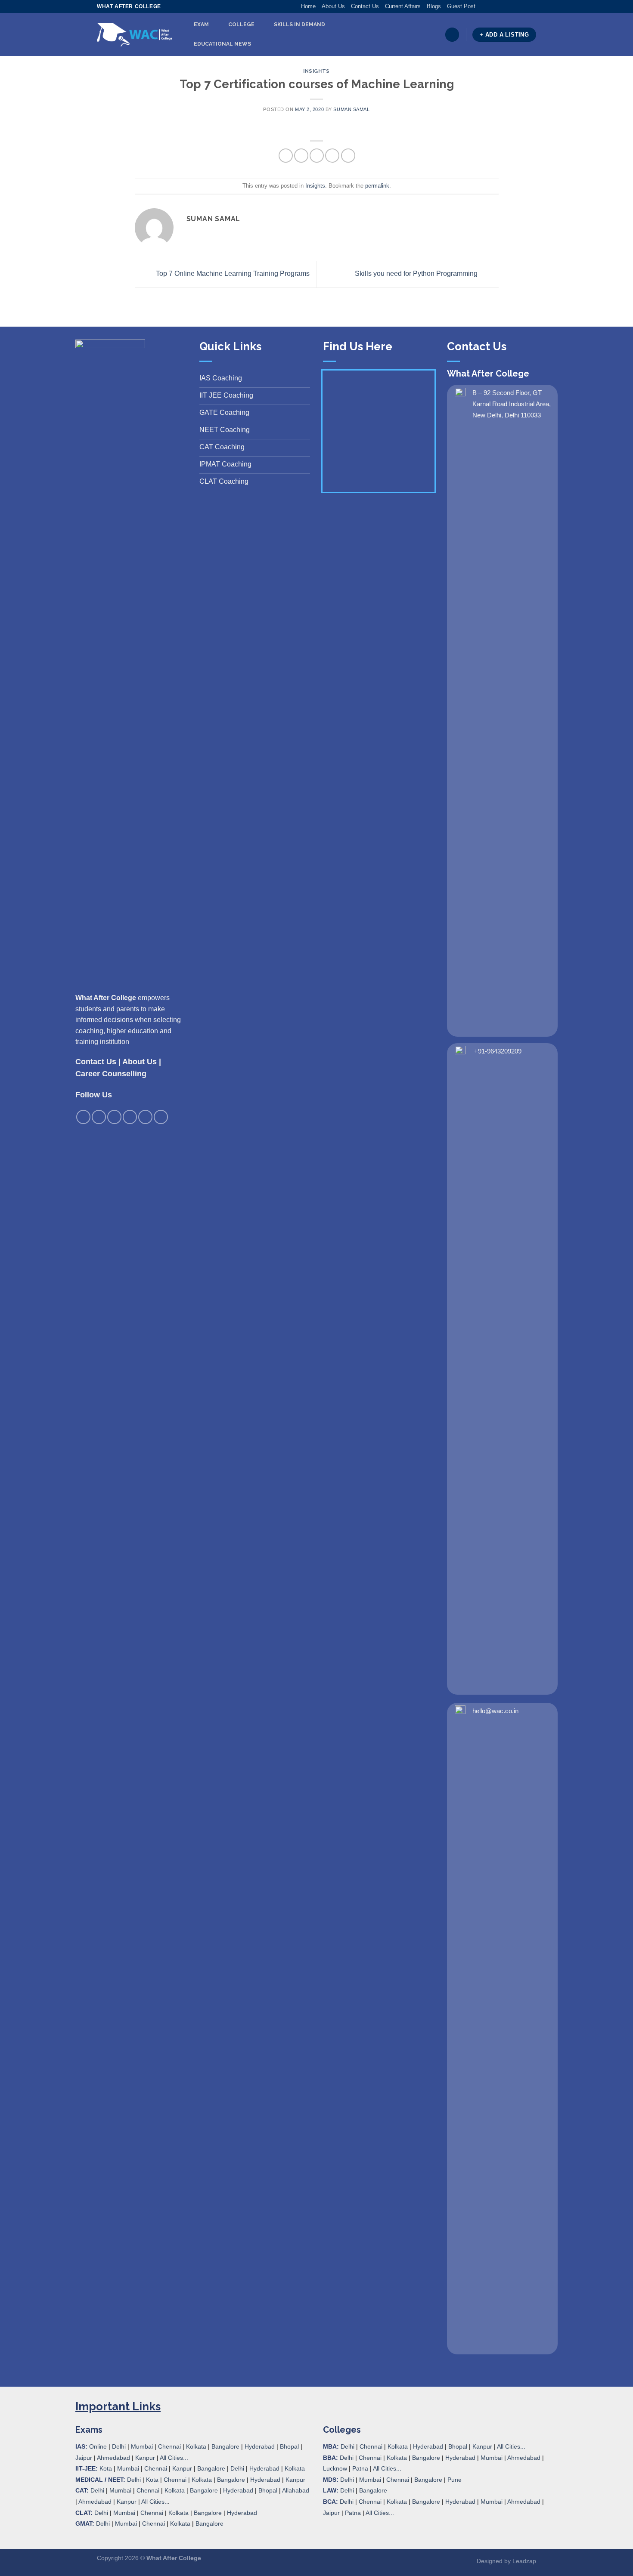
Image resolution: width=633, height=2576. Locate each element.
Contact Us (365, 6)
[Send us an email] (507, 6)
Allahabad (296, 2490)
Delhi (119, 2446)
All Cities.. (155, 2502)
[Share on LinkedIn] (348, 156)
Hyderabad (260, 2446)
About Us (333, 6)
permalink (377, 186)
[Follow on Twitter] (499, 6)
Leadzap (524, 2561)
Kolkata (196, 2446)
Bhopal (289, 2446)
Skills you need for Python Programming (417, 274)
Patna (360, 2468)
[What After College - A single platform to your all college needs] (135, 35)
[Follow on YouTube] (532, 6)
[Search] (452, 35)
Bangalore (225, 2446)
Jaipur (84, 2458)
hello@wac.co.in (495, 1711)
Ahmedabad (113, 2458)
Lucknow (335, 2468)
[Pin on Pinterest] (332, 156)
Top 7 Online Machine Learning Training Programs (232, 274)
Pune (455, 2480)
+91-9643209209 (498, 1051)
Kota (106, 2468)
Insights (316, 71)
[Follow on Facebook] (482, 6)
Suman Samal (351, 109)
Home (308, 6)
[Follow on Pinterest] (515, 6)
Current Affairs (403, 6)
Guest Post (461, 6)
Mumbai (142, 2446)
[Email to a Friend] (317, 156)
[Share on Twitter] (301, 156)
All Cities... (174, 2458)
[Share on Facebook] (286, 156)
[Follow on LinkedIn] (524, 6)
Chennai (169, 2446)
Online (98, 2446)
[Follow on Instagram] (490, 6)
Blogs (434, 6)
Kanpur (145, 2458)
